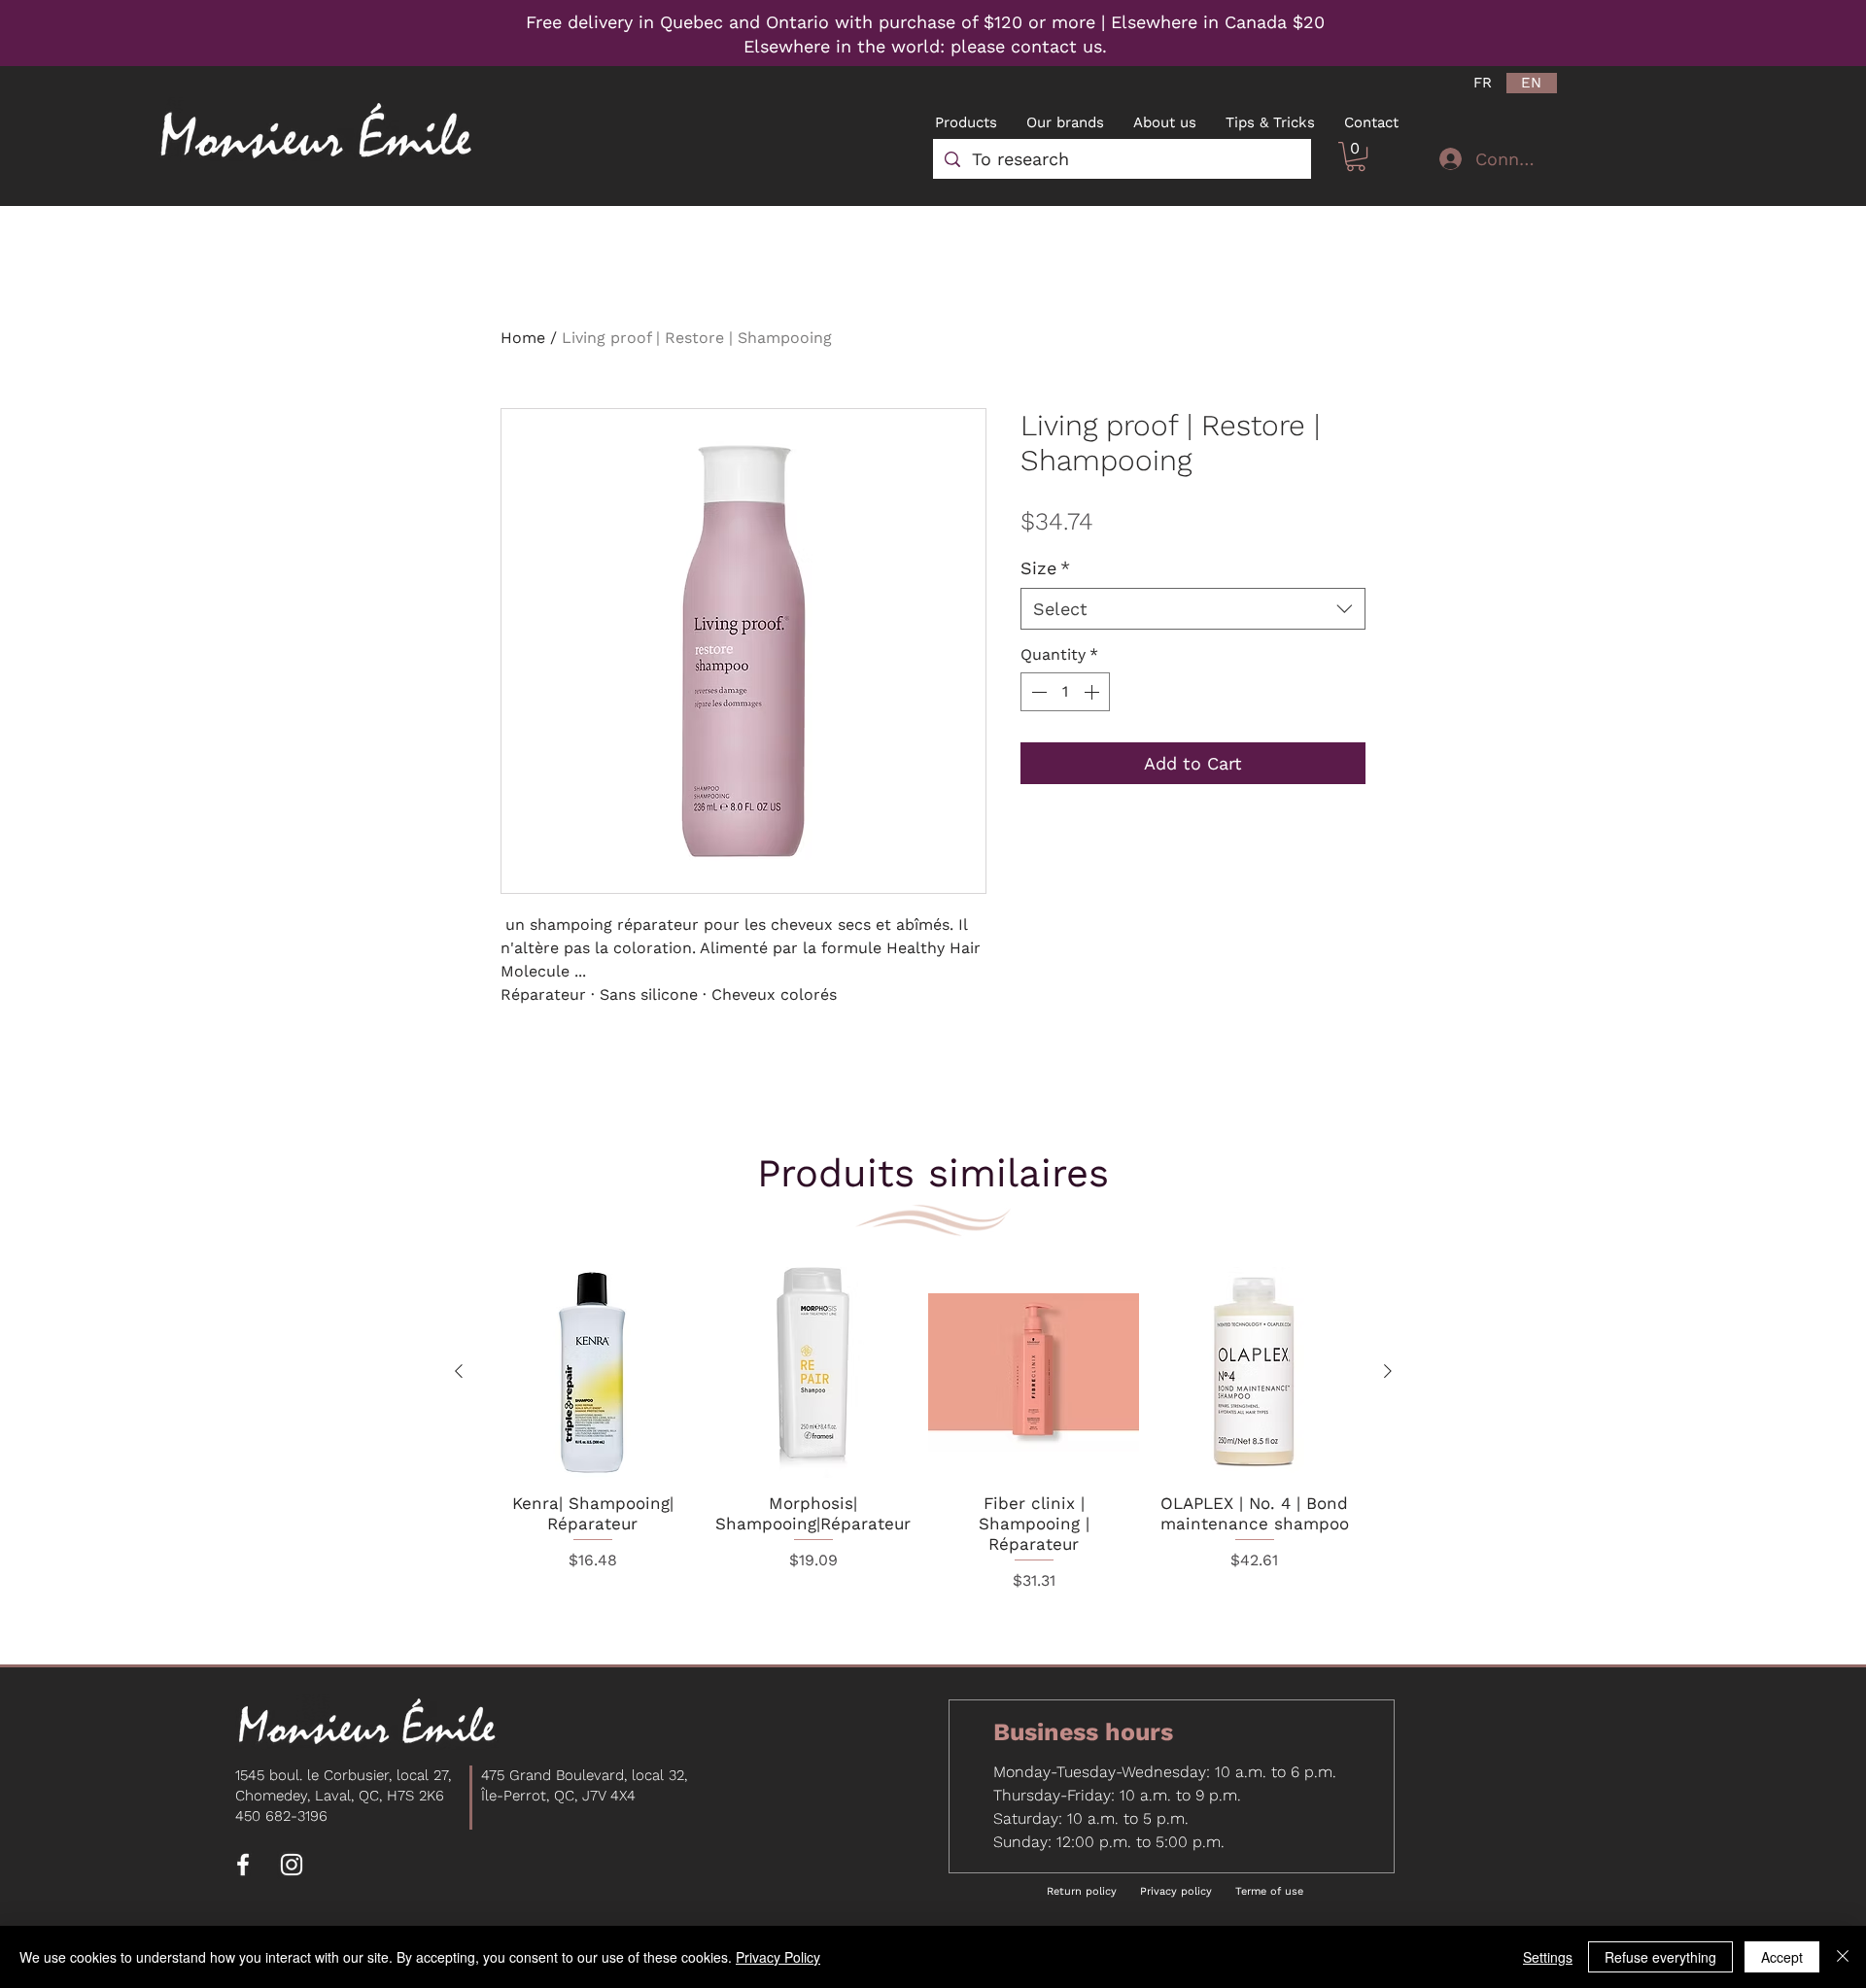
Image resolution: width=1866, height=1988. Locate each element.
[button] (1356, 156)
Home (523, 338)
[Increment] (1093, 692)
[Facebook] (243, 1865)
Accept (1782, 1957)
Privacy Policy (778, 1957)
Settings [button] (1548, 1957)
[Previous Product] (459, 1371)
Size (1045, 568)
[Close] (1843, 1957)
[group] (923, 1443)
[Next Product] (1388, 1371)
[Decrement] (1037, 692)
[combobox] (1193, 609)
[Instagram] (292, 1865)
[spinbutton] (1065, 692)
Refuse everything (1660, 1957)
